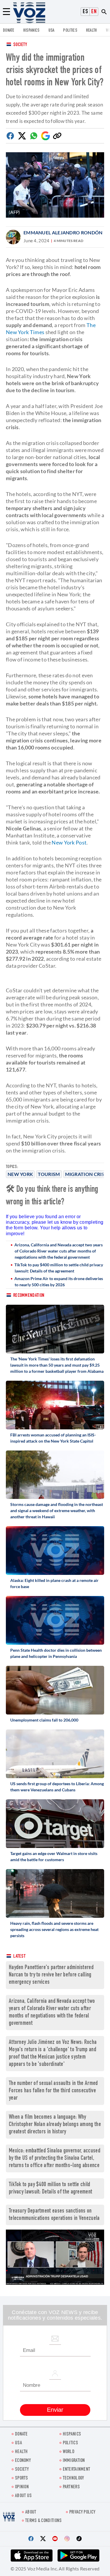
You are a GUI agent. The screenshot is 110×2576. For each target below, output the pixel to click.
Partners (71, 2487)
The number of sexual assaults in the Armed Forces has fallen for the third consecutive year (53, 2091)
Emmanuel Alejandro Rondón (63, 232)
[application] (55, 2257)
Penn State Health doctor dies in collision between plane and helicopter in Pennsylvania (56, 1653)
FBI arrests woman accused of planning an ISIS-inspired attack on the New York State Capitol (53, 1438)
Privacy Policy (82, 2512)
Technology (73, 2478)
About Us (23, 2496)
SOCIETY (22, 2470)
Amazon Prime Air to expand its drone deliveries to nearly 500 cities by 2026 (59, 1282)
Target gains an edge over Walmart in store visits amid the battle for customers (54, 1856)
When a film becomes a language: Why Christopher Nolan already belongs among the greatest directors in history (55, 2125)
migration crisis (87, 1174)
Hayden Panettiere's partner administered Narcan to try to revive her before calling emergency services (51, 1975)
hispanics (31, 31)
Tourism (49, 1174)
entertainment (77, 2470)
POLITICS (70, 31)
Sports (22, 2478)
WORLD (69, 2452)
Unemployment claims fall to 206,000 (44, 1720)
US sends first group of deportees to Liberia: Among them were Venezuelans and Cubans (57, 1787)
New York (20, 1174)
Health (92, 31)
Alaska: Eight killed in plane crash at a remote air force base (54, 1583)
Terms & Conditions (43, 2521)
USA (51, 31)
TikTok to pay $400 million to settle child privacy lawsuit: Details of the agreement (59, 1268)
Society (20, 45)
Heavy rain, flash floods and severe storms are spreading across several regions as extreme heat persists (54, 1929)
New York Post (69, 842)
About (31, 2512)
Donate (9, 31)
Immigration (74, 2461)
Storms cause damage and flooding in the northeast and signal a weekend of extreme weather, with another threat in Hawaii (57, 1510)
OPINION (22, 2487)
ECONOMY (23, 2461)
